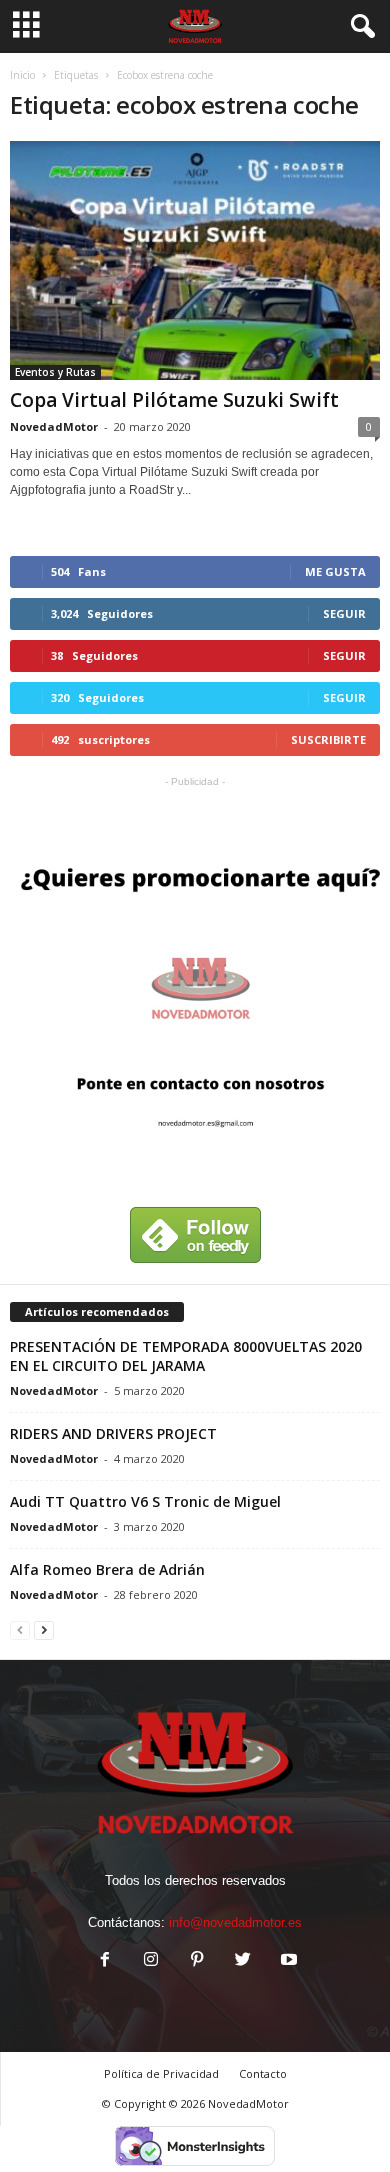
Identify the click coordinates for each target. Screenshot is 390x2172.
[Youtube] (287, 1961)
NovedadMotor (54, 426)
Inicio (22, 75)
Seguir (344, 613)
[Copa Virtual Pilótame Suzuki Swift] (195, 260)
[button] (359, 27)
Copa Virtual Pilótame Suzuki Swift (174, 400)
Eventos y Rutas (55, 372)
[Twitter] (243, 1961)
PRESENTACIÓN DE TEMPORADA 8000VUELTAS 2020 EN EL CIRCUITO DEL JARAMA (186, 1356)
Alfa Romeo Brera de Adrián (107, 1569)
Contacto (263, 2073)
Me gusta (335, 571)
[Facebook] (105, 1961)
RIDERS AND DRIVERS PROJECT (113, 1433)
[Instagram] (151, 1961)
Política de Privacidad (161, 2073)
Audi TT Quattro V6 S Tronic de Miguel (145, 1501)
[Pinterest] (197, 1961)
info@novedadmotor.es (235, 1922)
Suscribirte (328, 739)
